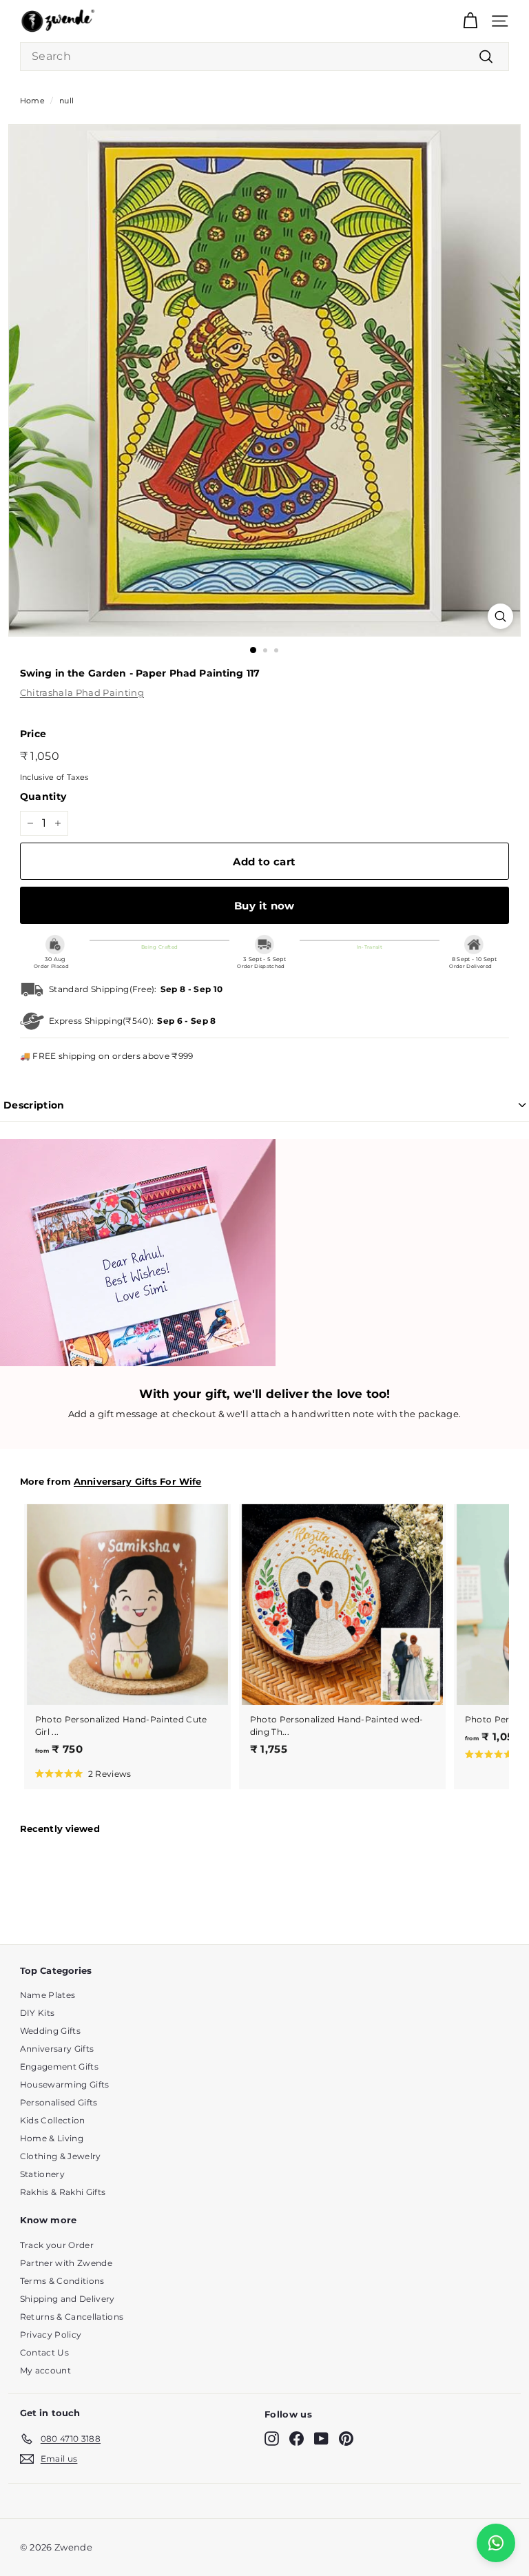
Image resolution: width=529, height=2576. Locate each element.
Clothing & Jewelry (61, 2156)
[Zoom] (500, 616)
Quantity (43, 796)
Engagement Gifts (59, 2067)
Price (33, 734)
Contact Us (44, 2352)
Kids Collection (53, 2120)
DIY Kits (38, 2013)
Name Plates (48, 1995)
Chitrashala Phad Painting (82, 692)
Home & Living (52, 2138)
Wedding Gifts (50, 2031)
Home (32, 101)
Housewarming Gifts (65, 2084)
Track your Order (57, 2245)
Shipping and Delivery (68, 2299)
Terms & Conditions (62, 2281)
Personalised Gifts (59, 2102)
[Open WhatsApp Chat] (496, 2543)
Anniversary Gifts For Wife (137, 1482)
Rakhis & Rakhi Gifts (63, 2192)
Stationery (42, 2174)
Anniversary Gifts (57, 2049)
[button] (83, 1773)
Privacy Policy (51, 2335)
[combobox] (264, 56)
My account (45, 2370)
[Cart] (470, 21)
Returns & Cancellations (72, 2317)
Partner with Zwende (66, 2263)
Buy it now (264, 906)
